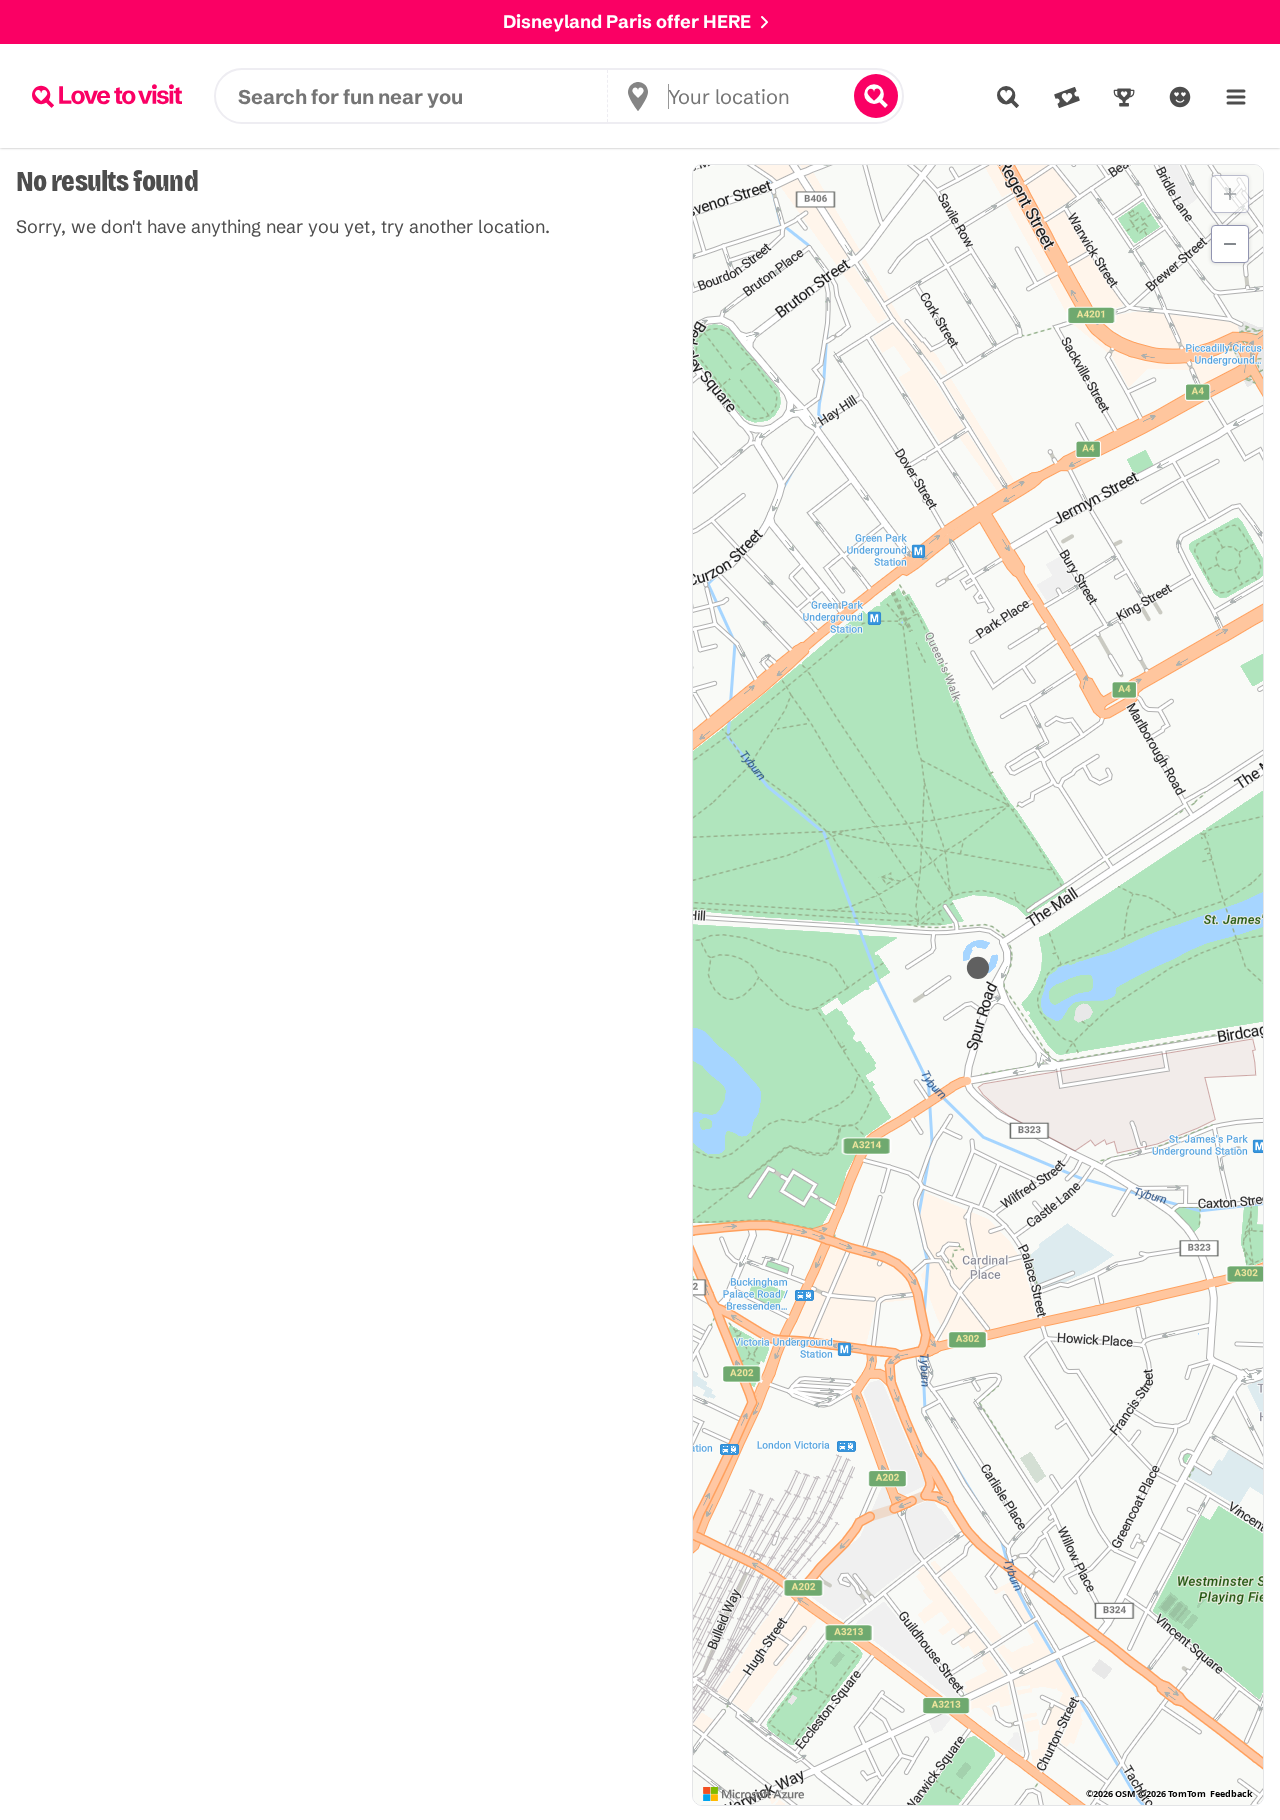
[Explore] (1008, 97)
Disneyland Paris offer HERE (627, 21)
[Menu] (1236, 97)
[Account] (1180, 97)
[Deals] (1067, 97)
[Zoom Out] (1230, 244)
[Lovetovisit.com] (107, 96)
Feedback (1231, 1794)
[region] (978, 985)
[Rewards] (1124, 97)
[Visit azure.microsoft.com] (754, 1794)
